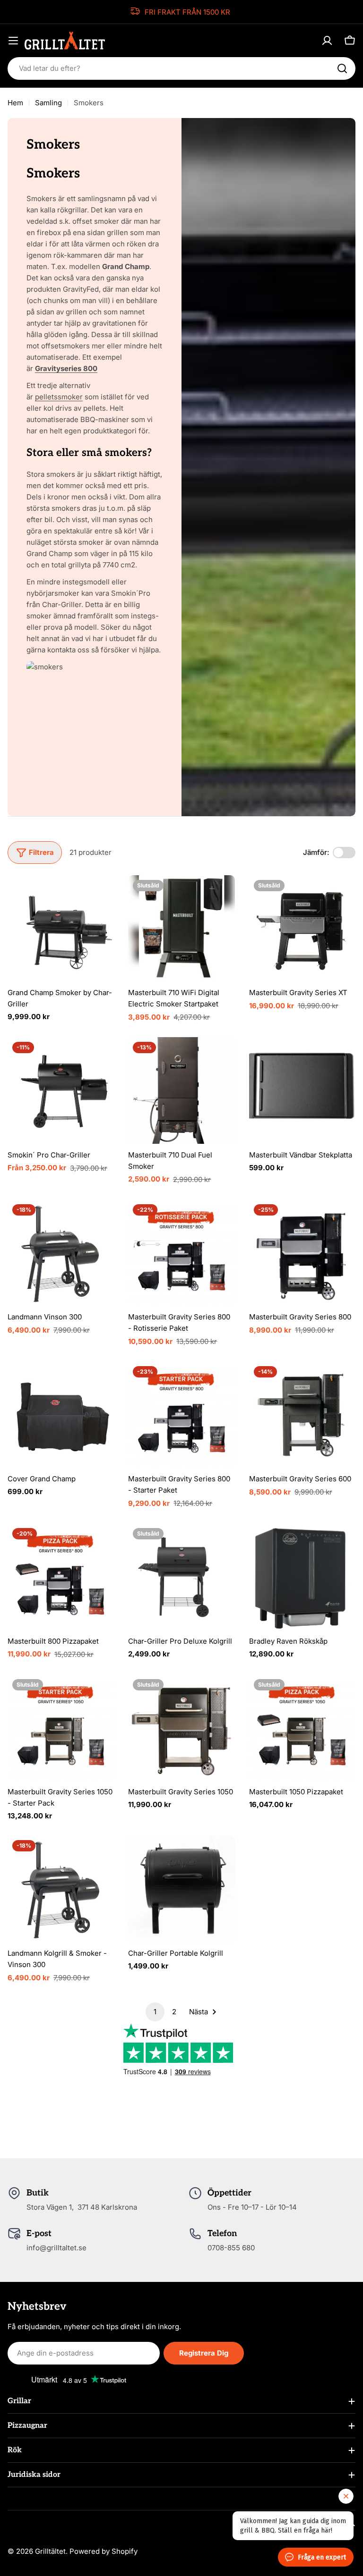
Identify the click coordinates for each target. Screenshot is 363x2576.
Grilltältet (50, 2551)
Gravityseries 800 (66, 368)
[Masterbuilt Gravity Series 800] (302, 1253)
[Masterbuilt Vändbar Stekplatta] (302, 1090)
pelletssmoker (59, 397)
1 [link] (155, 2012)
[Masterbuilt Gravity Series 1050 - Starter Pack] (61, 1727)
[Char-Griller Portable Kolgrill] (181, 1888)
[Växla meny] (13, 41)
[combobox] (181, 68)
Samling (48, 103)
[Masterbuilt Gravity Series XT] (302, 928)
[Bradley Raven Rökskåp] (302, 1576)
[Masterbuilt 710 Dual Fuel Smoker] (181, 1090)
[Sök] (342, 68)
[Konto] (327, 41)
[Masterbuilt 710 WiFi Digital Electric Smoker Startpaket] (181, 928)
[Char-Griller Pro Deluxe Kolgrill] (181, 1576)
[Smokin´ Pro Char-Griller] (61, 1090)
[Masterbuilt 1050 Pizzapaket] (302, 1727)
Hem (15, 103)
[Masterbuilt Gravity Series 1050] (181, 1727)
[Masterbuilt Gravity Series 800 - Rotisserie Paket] (181, 1253)
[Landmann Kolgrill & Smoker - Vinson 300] (61, 1888)
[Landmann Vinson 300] (61, 1253)
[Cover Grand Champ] (61, 1415)
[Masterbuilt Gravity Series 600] (302, 1415)
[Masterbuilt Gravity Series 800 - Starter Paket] (181, 1415)
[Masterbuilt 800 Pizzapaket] (61, 1576)
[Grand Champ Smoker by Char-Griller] (61, 928)
